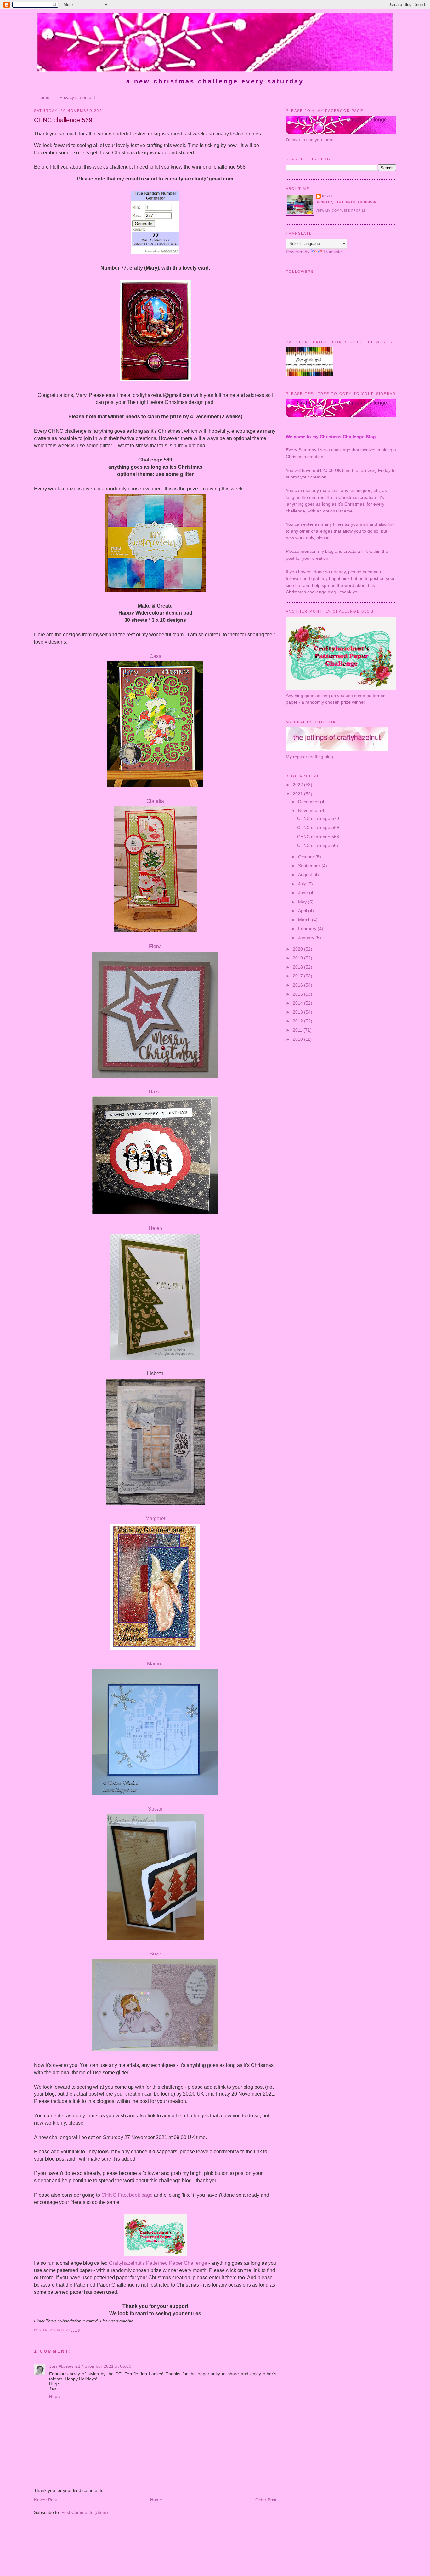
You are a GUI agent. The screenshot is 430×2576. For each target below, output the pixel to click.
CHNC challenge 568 (318, 837)
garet (155, 1518)
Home (43, 97)
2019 (298, 958)
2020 (298, 949)
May (303, 902)
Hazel (155, 1092)
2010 (298, 1039)
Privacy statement (77, 97)
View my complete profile (341, 211)
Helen (155, 1228)
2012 (298, 1021)
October (307, 857)
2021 (298, 794)
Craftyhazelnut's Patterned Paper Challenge (158, 2263)
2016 (298, 985)
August (306, 875)
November (309, 810)
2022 (298, 785)
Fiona (155, 946)
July (303, 884)
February (308, 929)
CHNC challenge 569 (63, 120)
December (309, 802)
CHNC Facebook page (127, 2195)
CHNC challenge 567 (318, 845)
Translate (333, 252)
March (305, 920)
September (310, 866)
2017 (298, 976)
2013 (298, 1012)
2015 (298, 994)
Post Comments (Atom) (85, 2512)
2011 (298, 1030)
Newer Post (45, 2500)
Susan (155, 1809)
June (304, 893)
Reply (55, 2396)
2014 (298, 1003)
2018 (298, 967)
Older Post (266, 2500)
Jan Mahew (61, 2366)
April (303, 911)
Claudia (155, 801)
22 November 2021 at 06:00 (103, 2366)
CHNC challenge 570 (318, 818)
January (307, 938)
